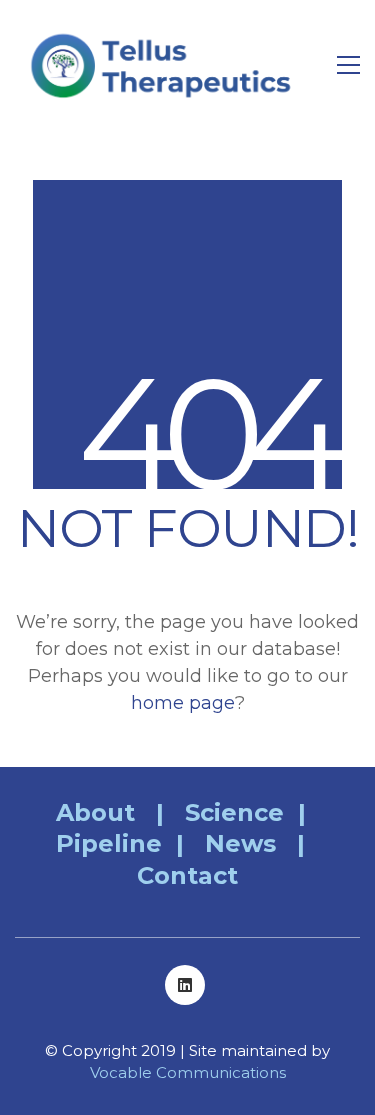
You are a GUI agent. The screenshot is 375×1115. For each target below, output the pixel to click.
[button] (348, 65)
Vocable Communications (188, 1072)
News (240, 843)
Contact (187, 875)
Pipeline (109, 843)
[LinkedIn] (185, 985)
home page (183, 703)
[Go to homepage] (165, 65)
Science (234, 812)
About (95, 812)
